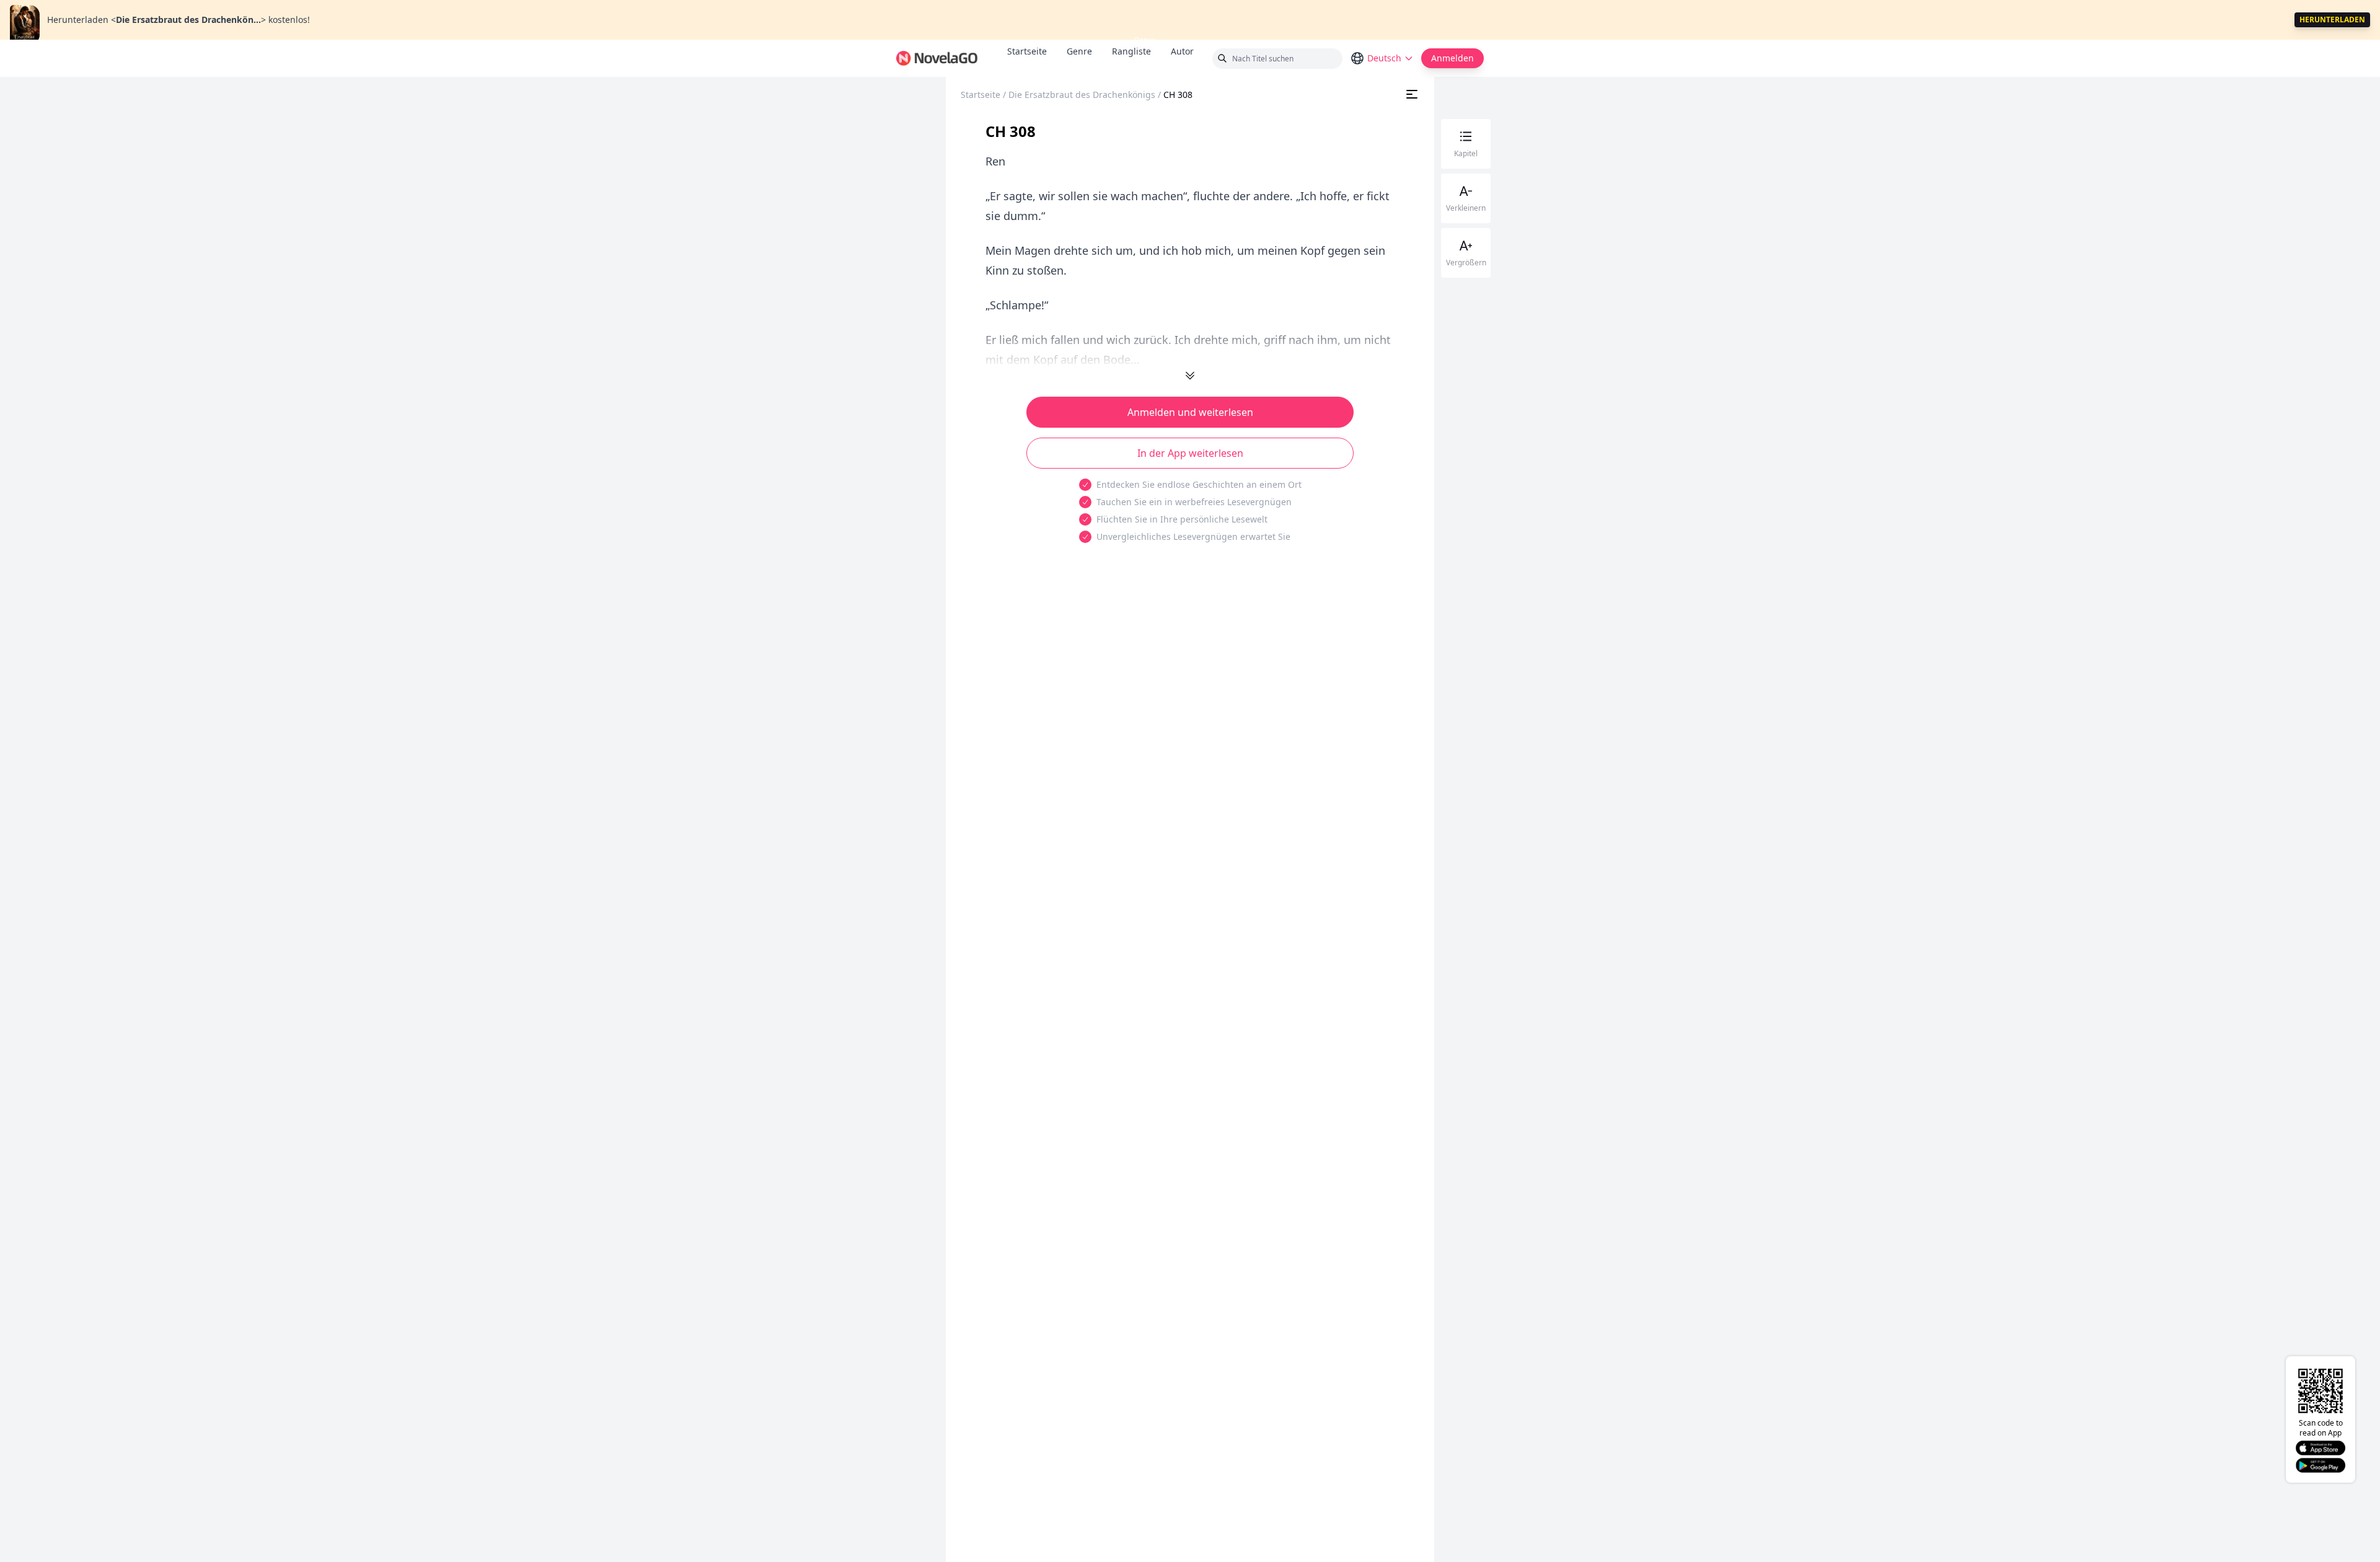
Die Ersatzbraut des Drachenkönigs (1082, 95)
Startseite (1027, 51)
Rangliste (1131, 51)
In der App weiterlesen (1190, 453)
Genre (1079, 51)
